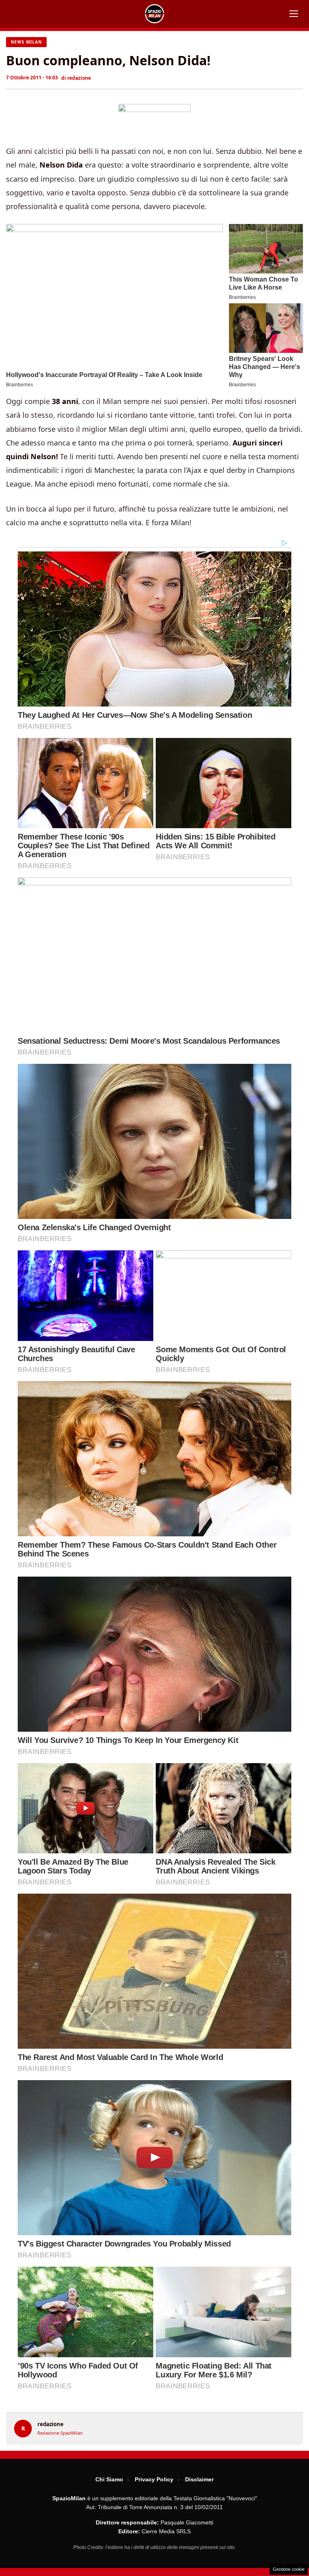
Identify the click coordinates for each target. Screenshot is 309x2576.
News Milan (26, 42)
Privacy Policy (154, 2479)
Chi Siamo (109, 2479)
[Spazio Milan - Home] (154, 14)
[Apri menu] (294, 14)
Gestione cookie (289, 2569)
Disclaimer (199, 2479)
